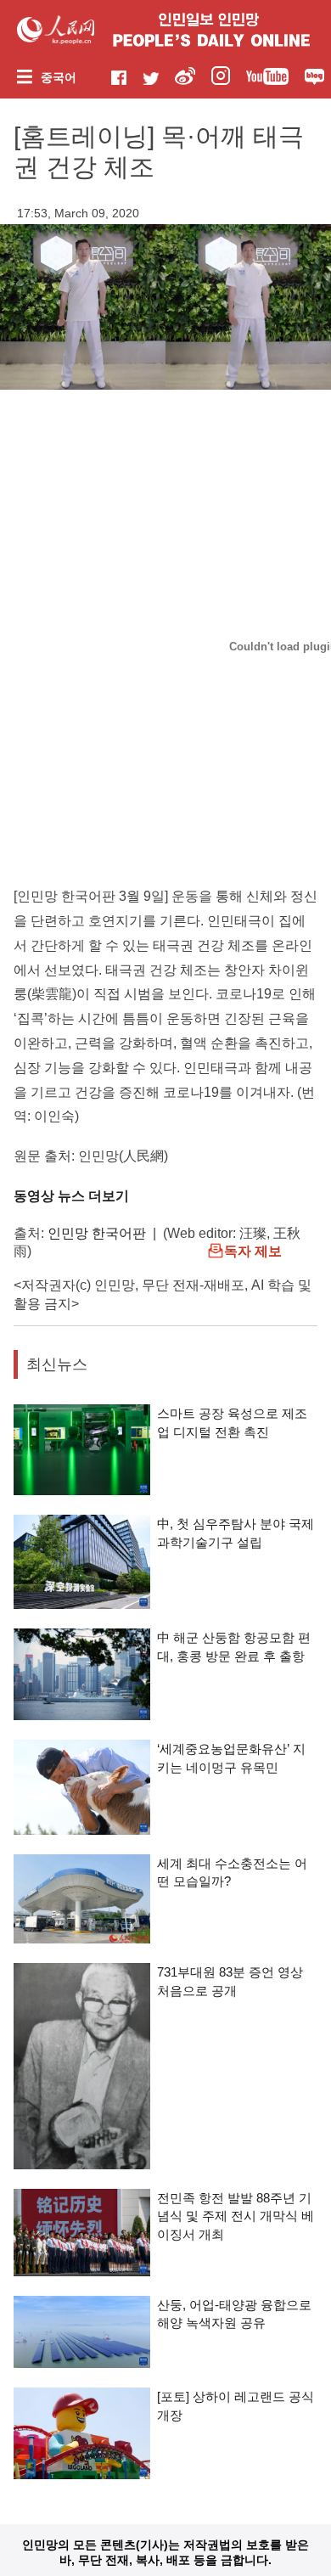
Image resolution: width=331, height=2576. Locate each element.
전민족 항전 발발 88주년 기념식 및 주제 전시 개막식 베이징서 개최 (236, 2216)
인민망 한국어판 (97, 1233)
